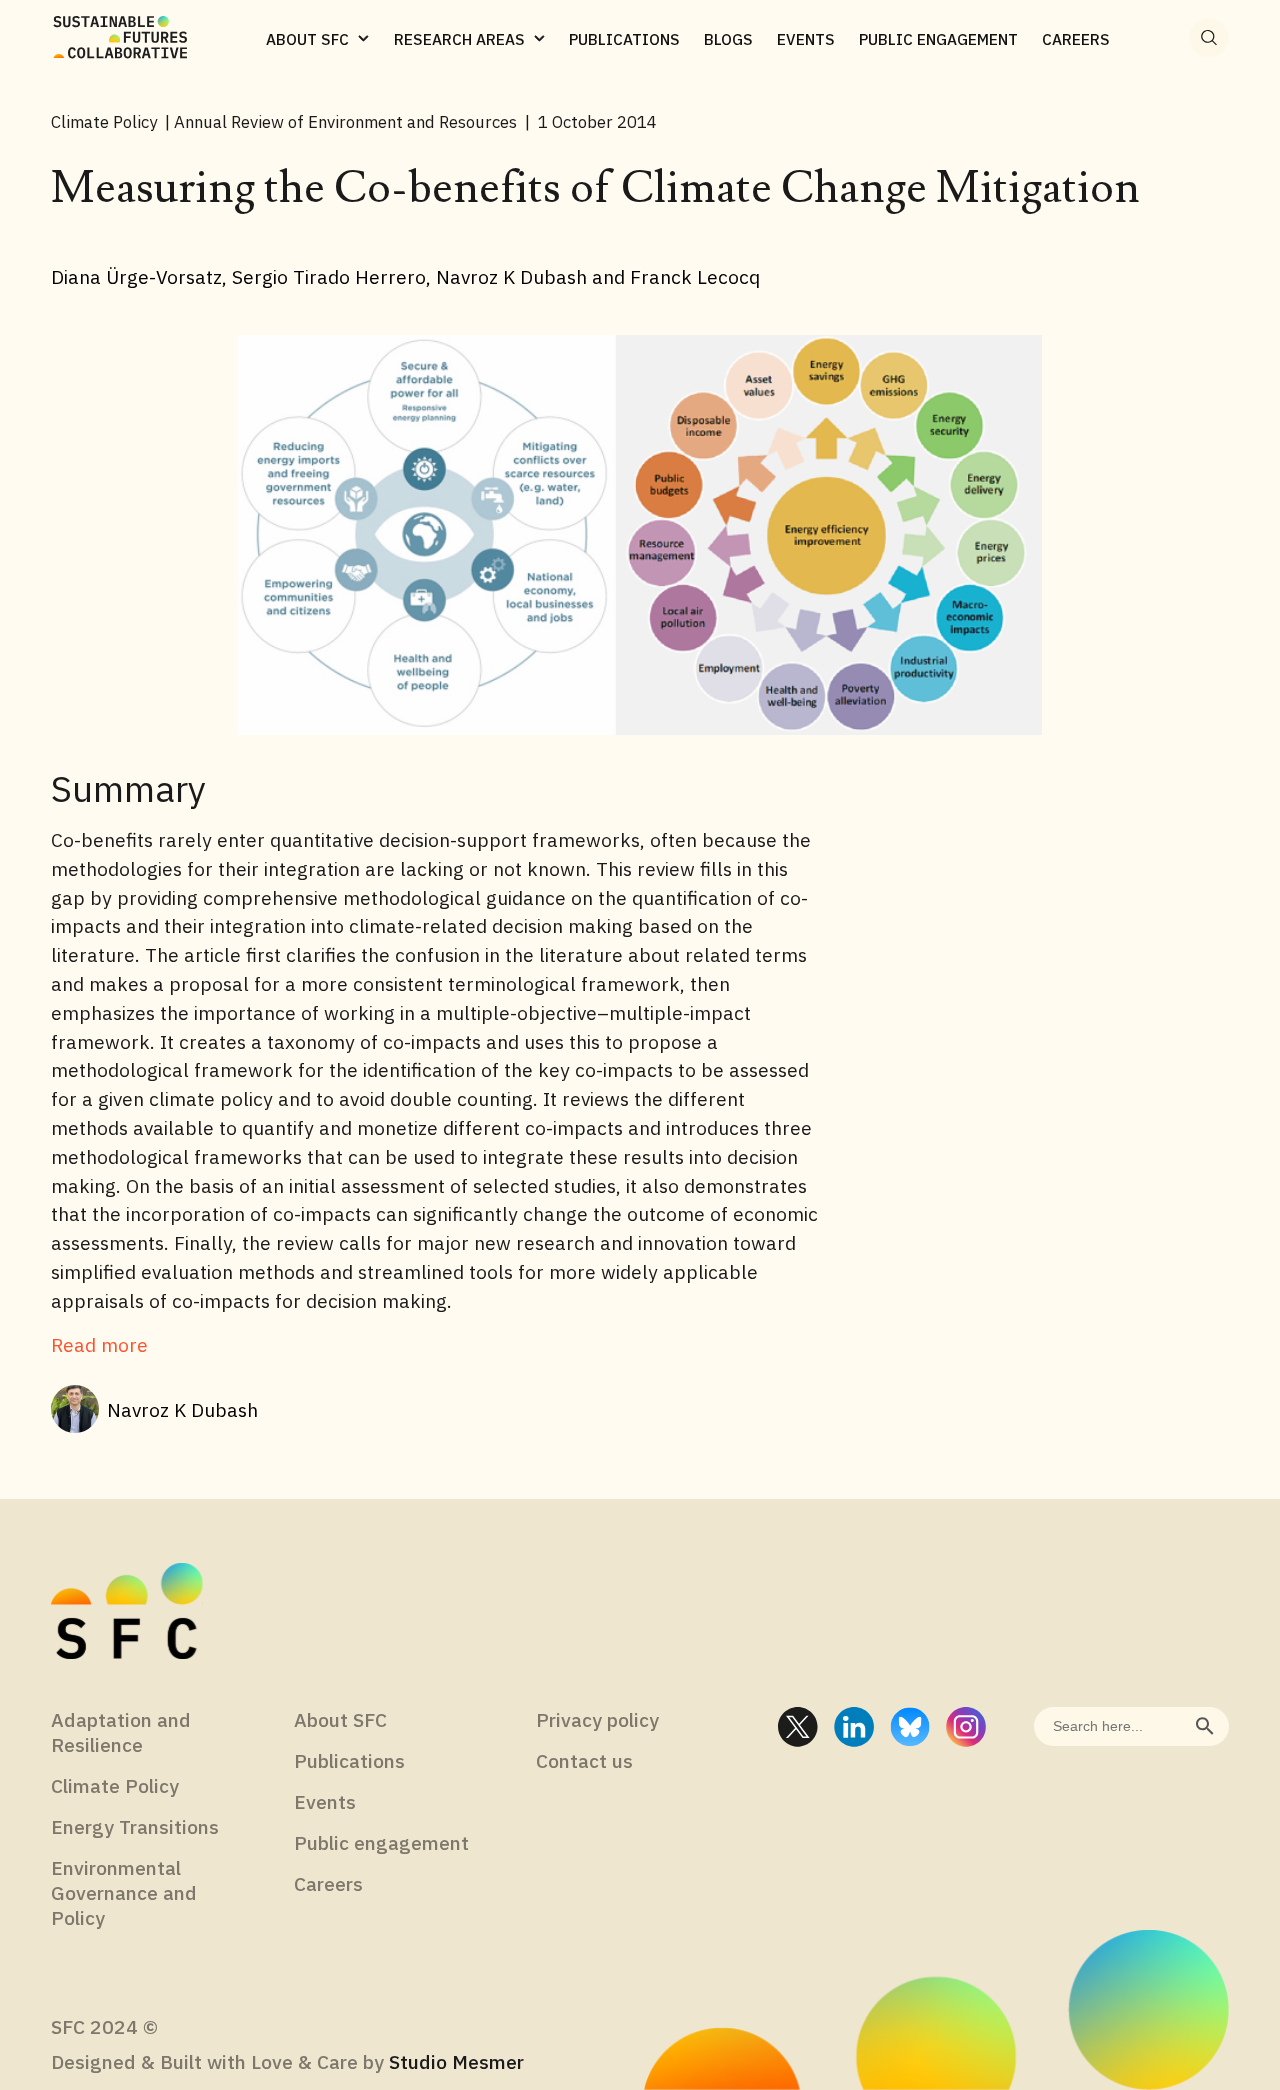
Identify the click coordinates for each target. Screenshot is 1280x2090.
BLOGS (728, 39)
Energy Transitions (135, 1826)
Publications (349, 1760)
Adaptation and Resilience (121, 1732)
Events (325, 1801)
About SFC (340, 1719)
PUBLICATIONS (624, 39)
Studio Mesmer (456, 2061)
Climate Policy (115, 1785)
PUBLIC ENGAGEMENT (938, 39)
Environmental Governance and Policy (124, 1892)
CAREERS (1076, 39)
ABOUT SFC (307, 39)
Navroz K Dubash (182, 1409)
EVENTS (806, 39)
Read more (99, 1344)
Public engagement (381, 1842)
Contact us (584, 1760)
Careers (328, 1883)
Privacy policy (597, 1719)
